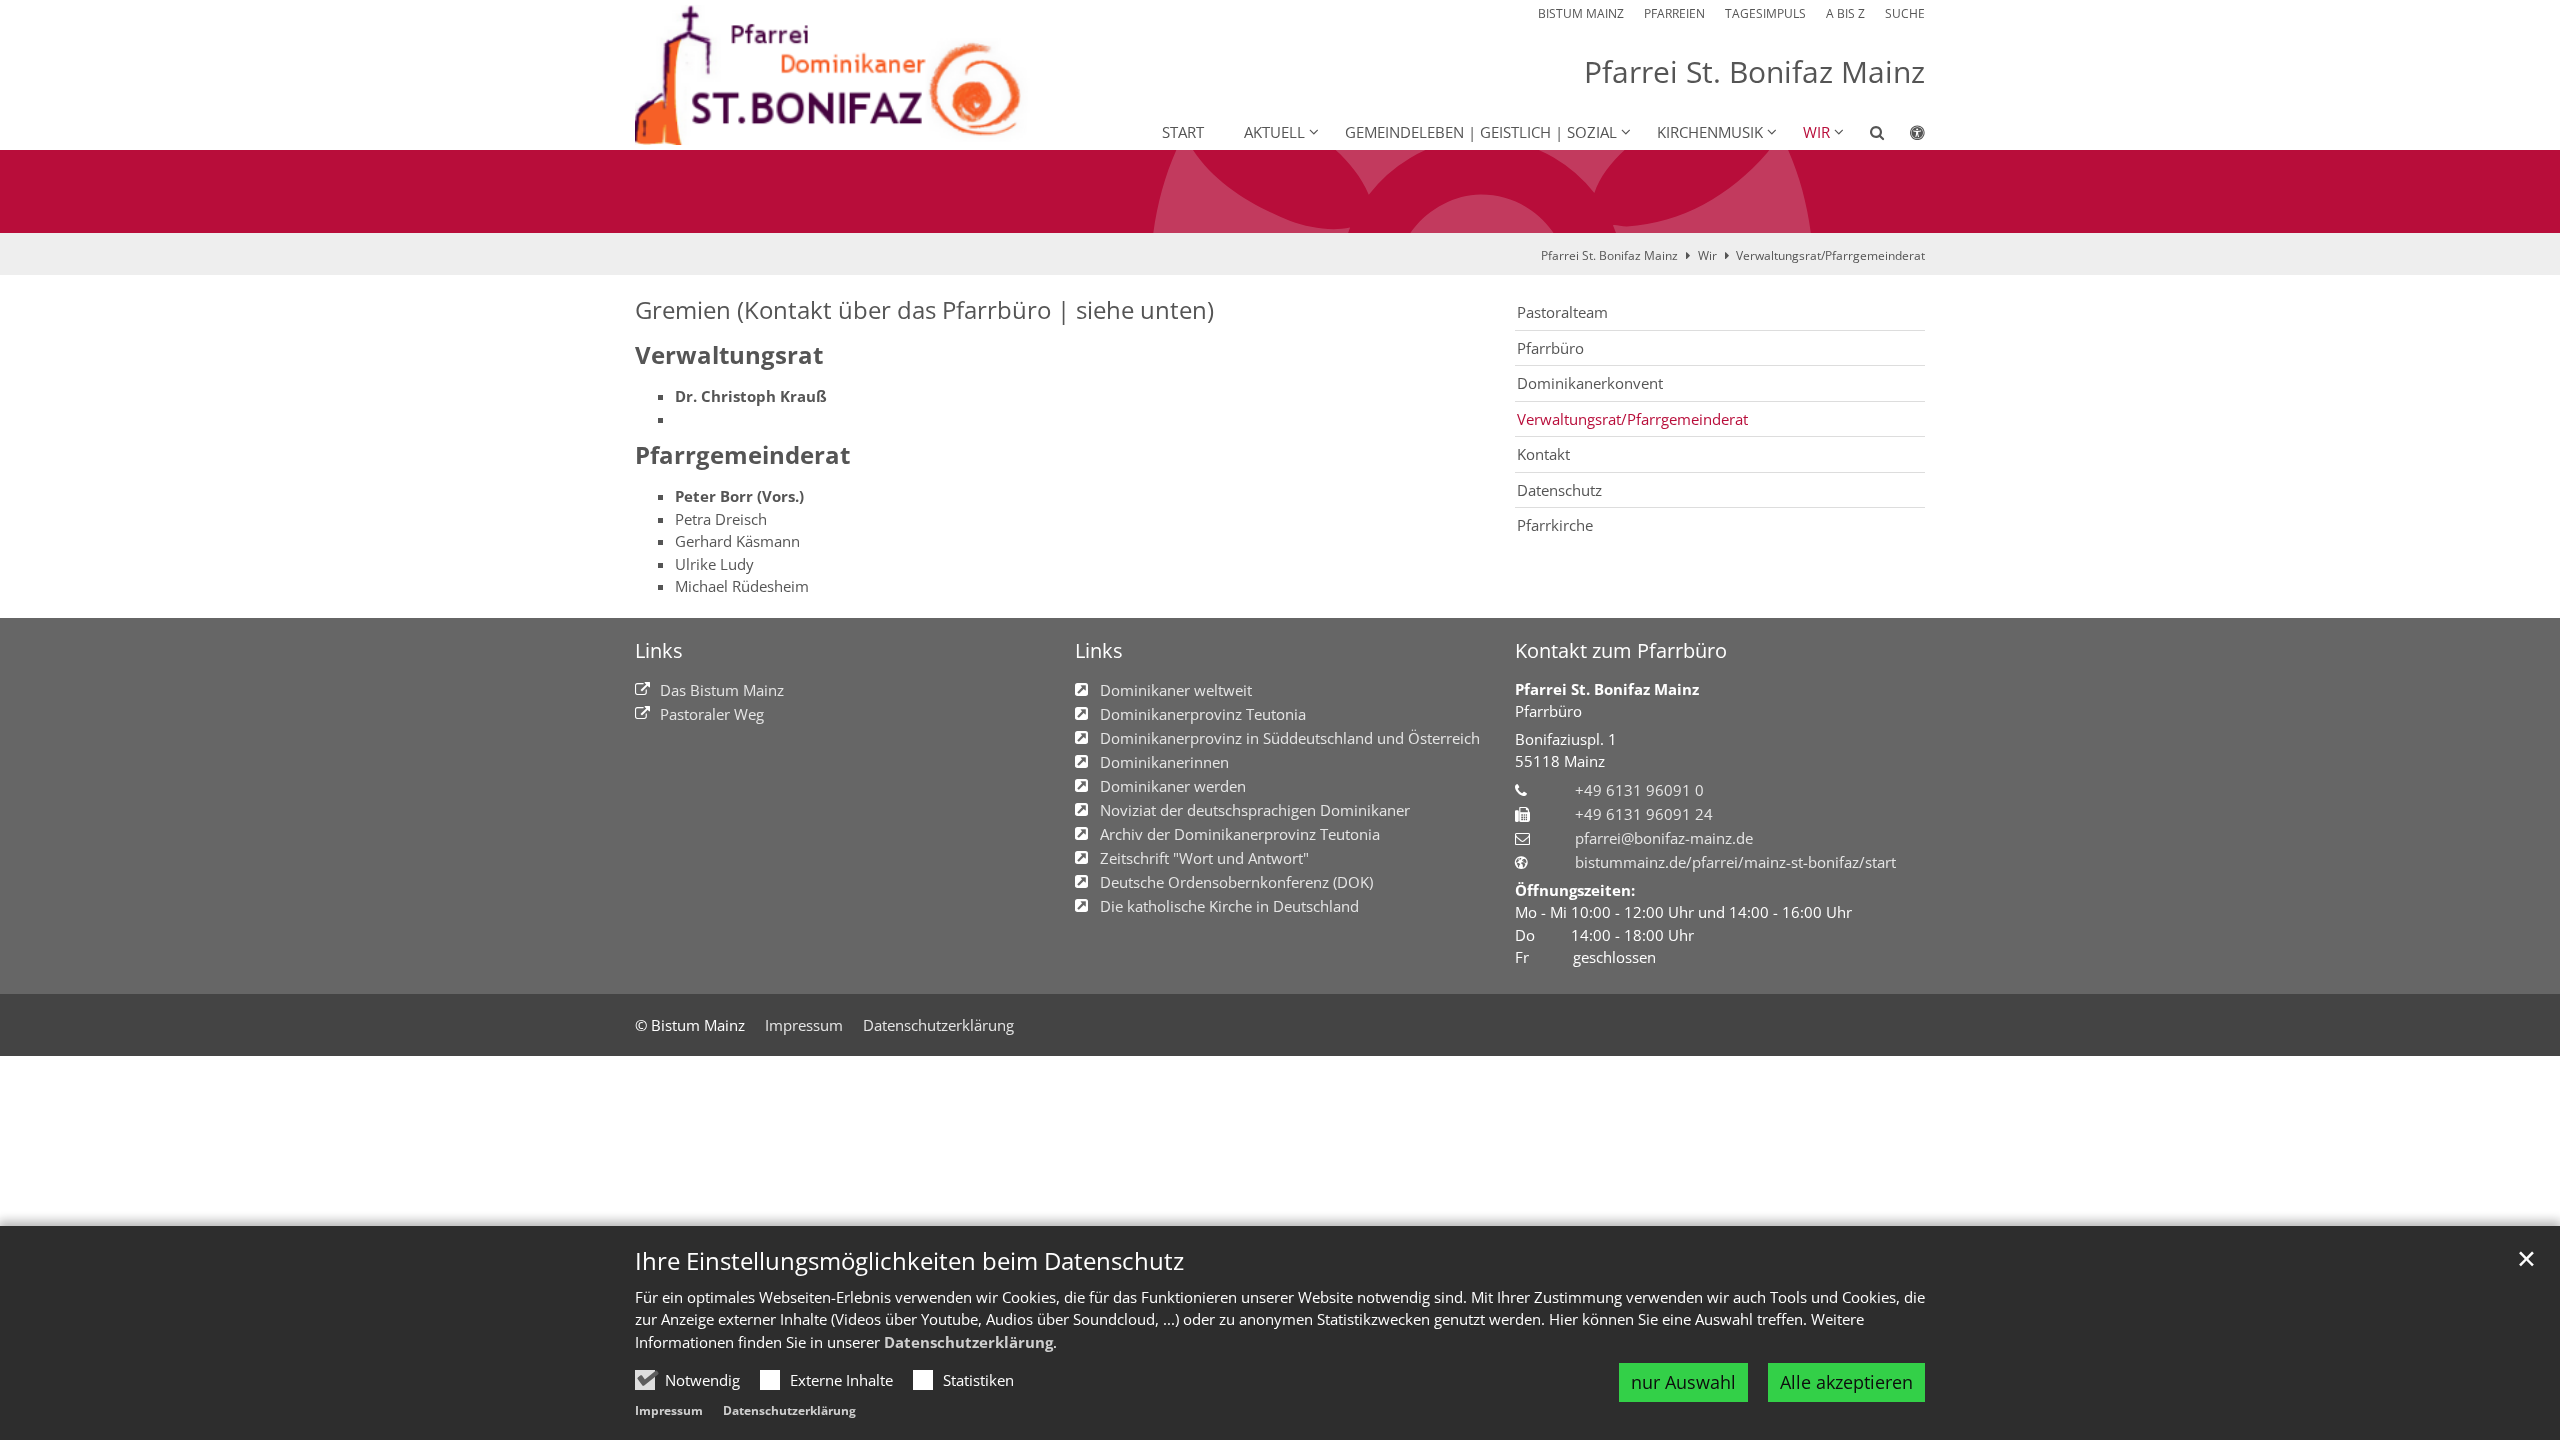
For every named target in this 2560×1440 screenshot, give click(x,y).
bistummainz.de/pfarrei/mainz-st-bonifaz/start (1735, 862)
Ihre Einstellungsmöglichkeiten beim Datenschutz (909, 1261)
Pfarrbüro (1550, 348)
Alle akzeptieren (1846, 1382)
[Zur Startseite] (839, 75)
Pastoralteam (1562, 312)
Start (1183, 132)
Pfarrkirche (1555, 525)
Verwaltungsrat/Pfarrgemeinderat (1830, 255)
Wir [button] (1816, 132)
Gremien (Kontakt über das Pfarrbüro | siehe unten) (924, 310)
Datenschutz (1559, 490)
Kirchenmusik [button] (1710, 132)
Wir (1707, 255)
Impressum (669, 1410)
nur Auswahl (1683, 1382)
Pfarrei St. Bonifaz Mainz (1609, 255)
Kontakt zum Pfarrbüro (1621, 650)
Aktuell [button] (1274, 132)
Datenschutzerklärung (968, 1342)
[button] (1864, 136)
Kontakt (1543, 454)
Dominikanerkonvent (1590, 383)
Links (659, 650)
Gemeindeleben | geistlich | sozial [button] (1481, 132)
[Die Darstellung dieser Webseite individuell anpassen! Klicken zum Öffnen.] (1904, 136)
